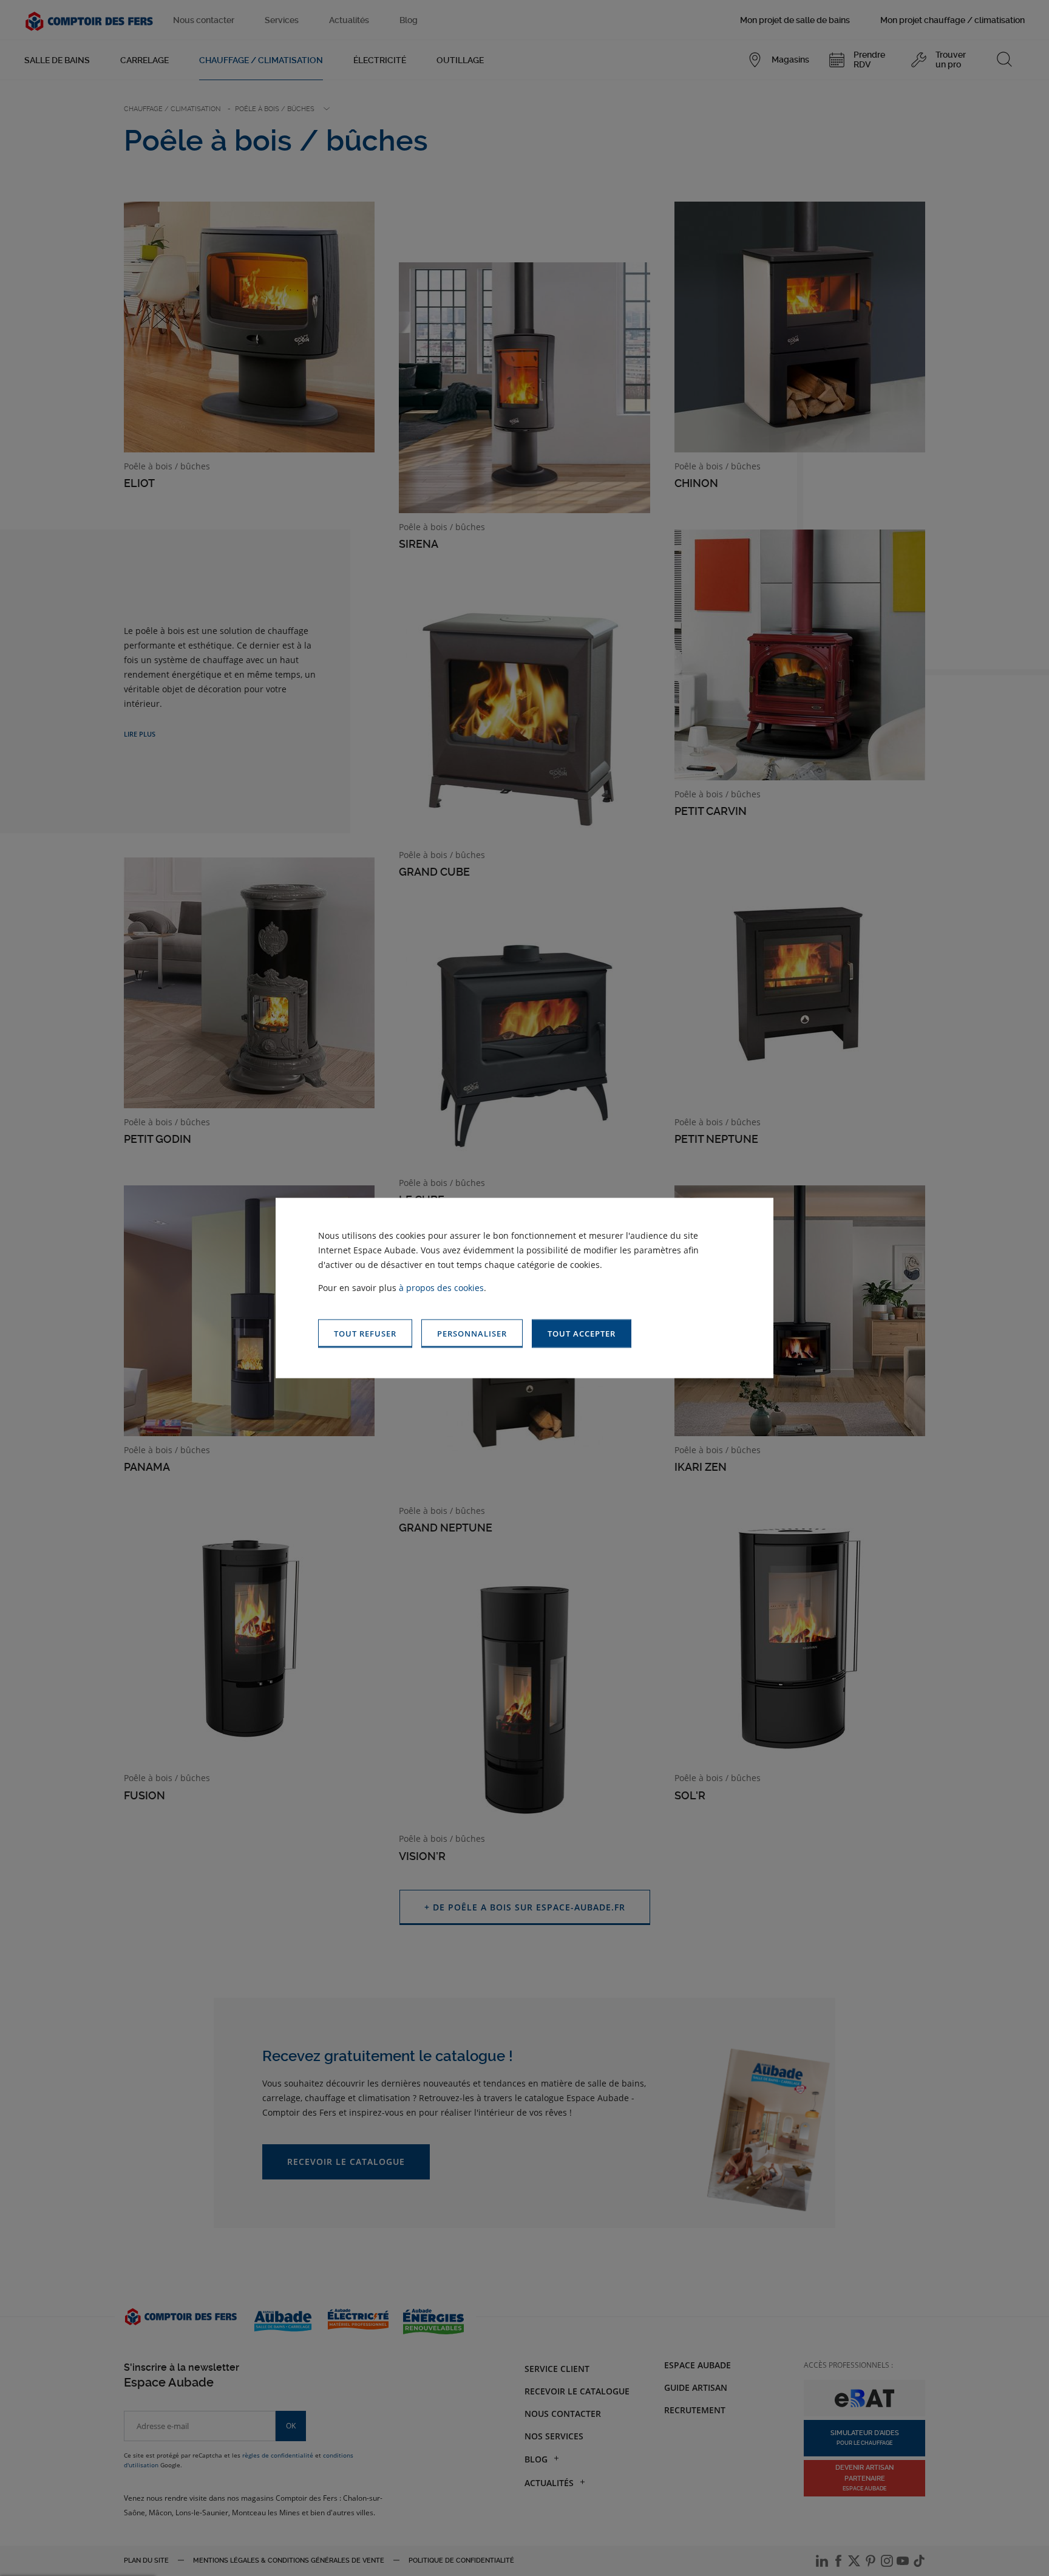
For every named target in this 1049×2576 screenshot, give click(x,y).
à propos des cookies (441, 1288)
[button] (582, 1334)
